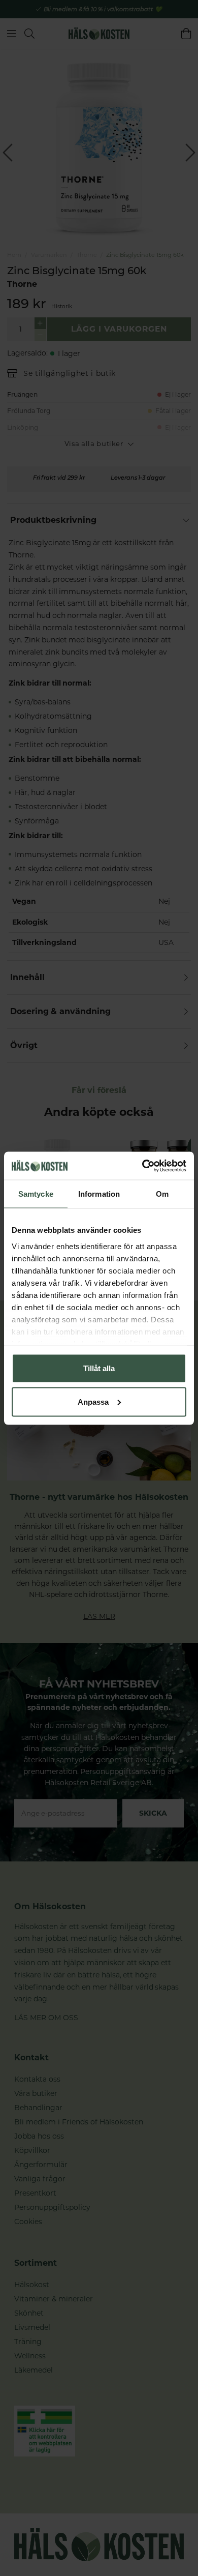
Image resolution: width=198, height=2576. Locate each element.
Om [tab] (162, 1194)
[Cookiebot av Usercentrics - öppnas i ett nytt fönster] (142, 1166)
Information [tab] (99, 1194)
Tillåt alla (99, 1368)
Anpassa (93, 1401)
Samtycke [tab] (36, 1194)
